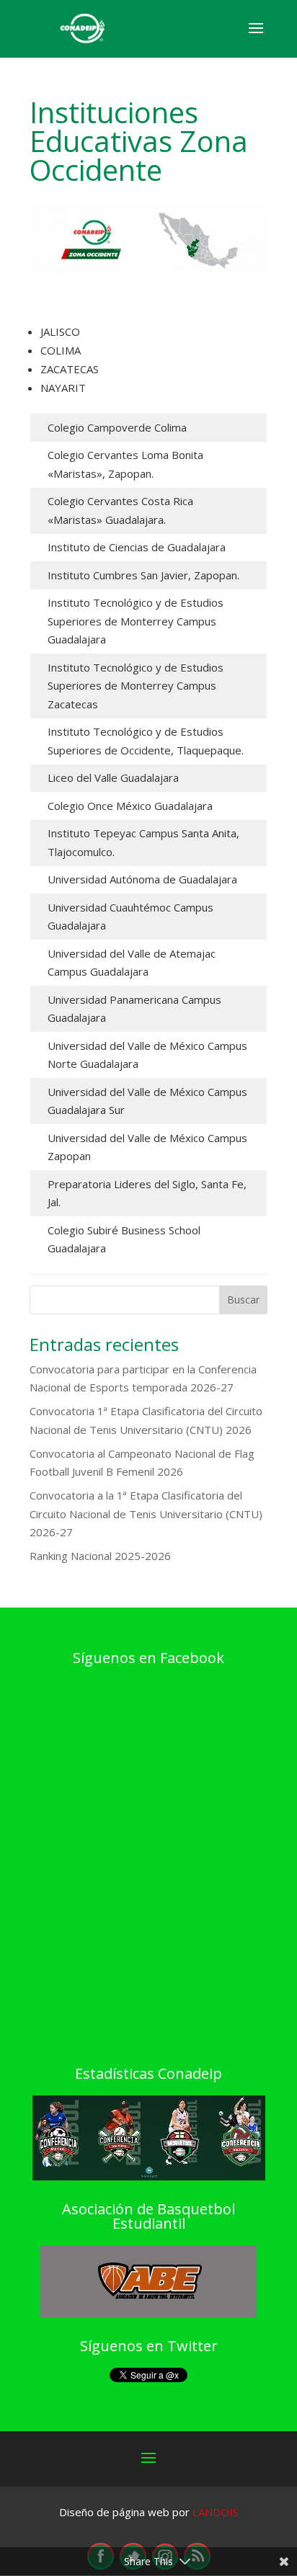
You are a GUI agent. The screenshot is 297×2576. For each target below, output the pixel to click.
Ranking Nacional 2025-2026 (100, 1556)
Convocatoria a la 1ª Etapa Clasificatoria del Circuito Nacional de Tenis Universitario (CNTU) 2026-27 (146, 1514)
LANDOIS (216, 2512)
